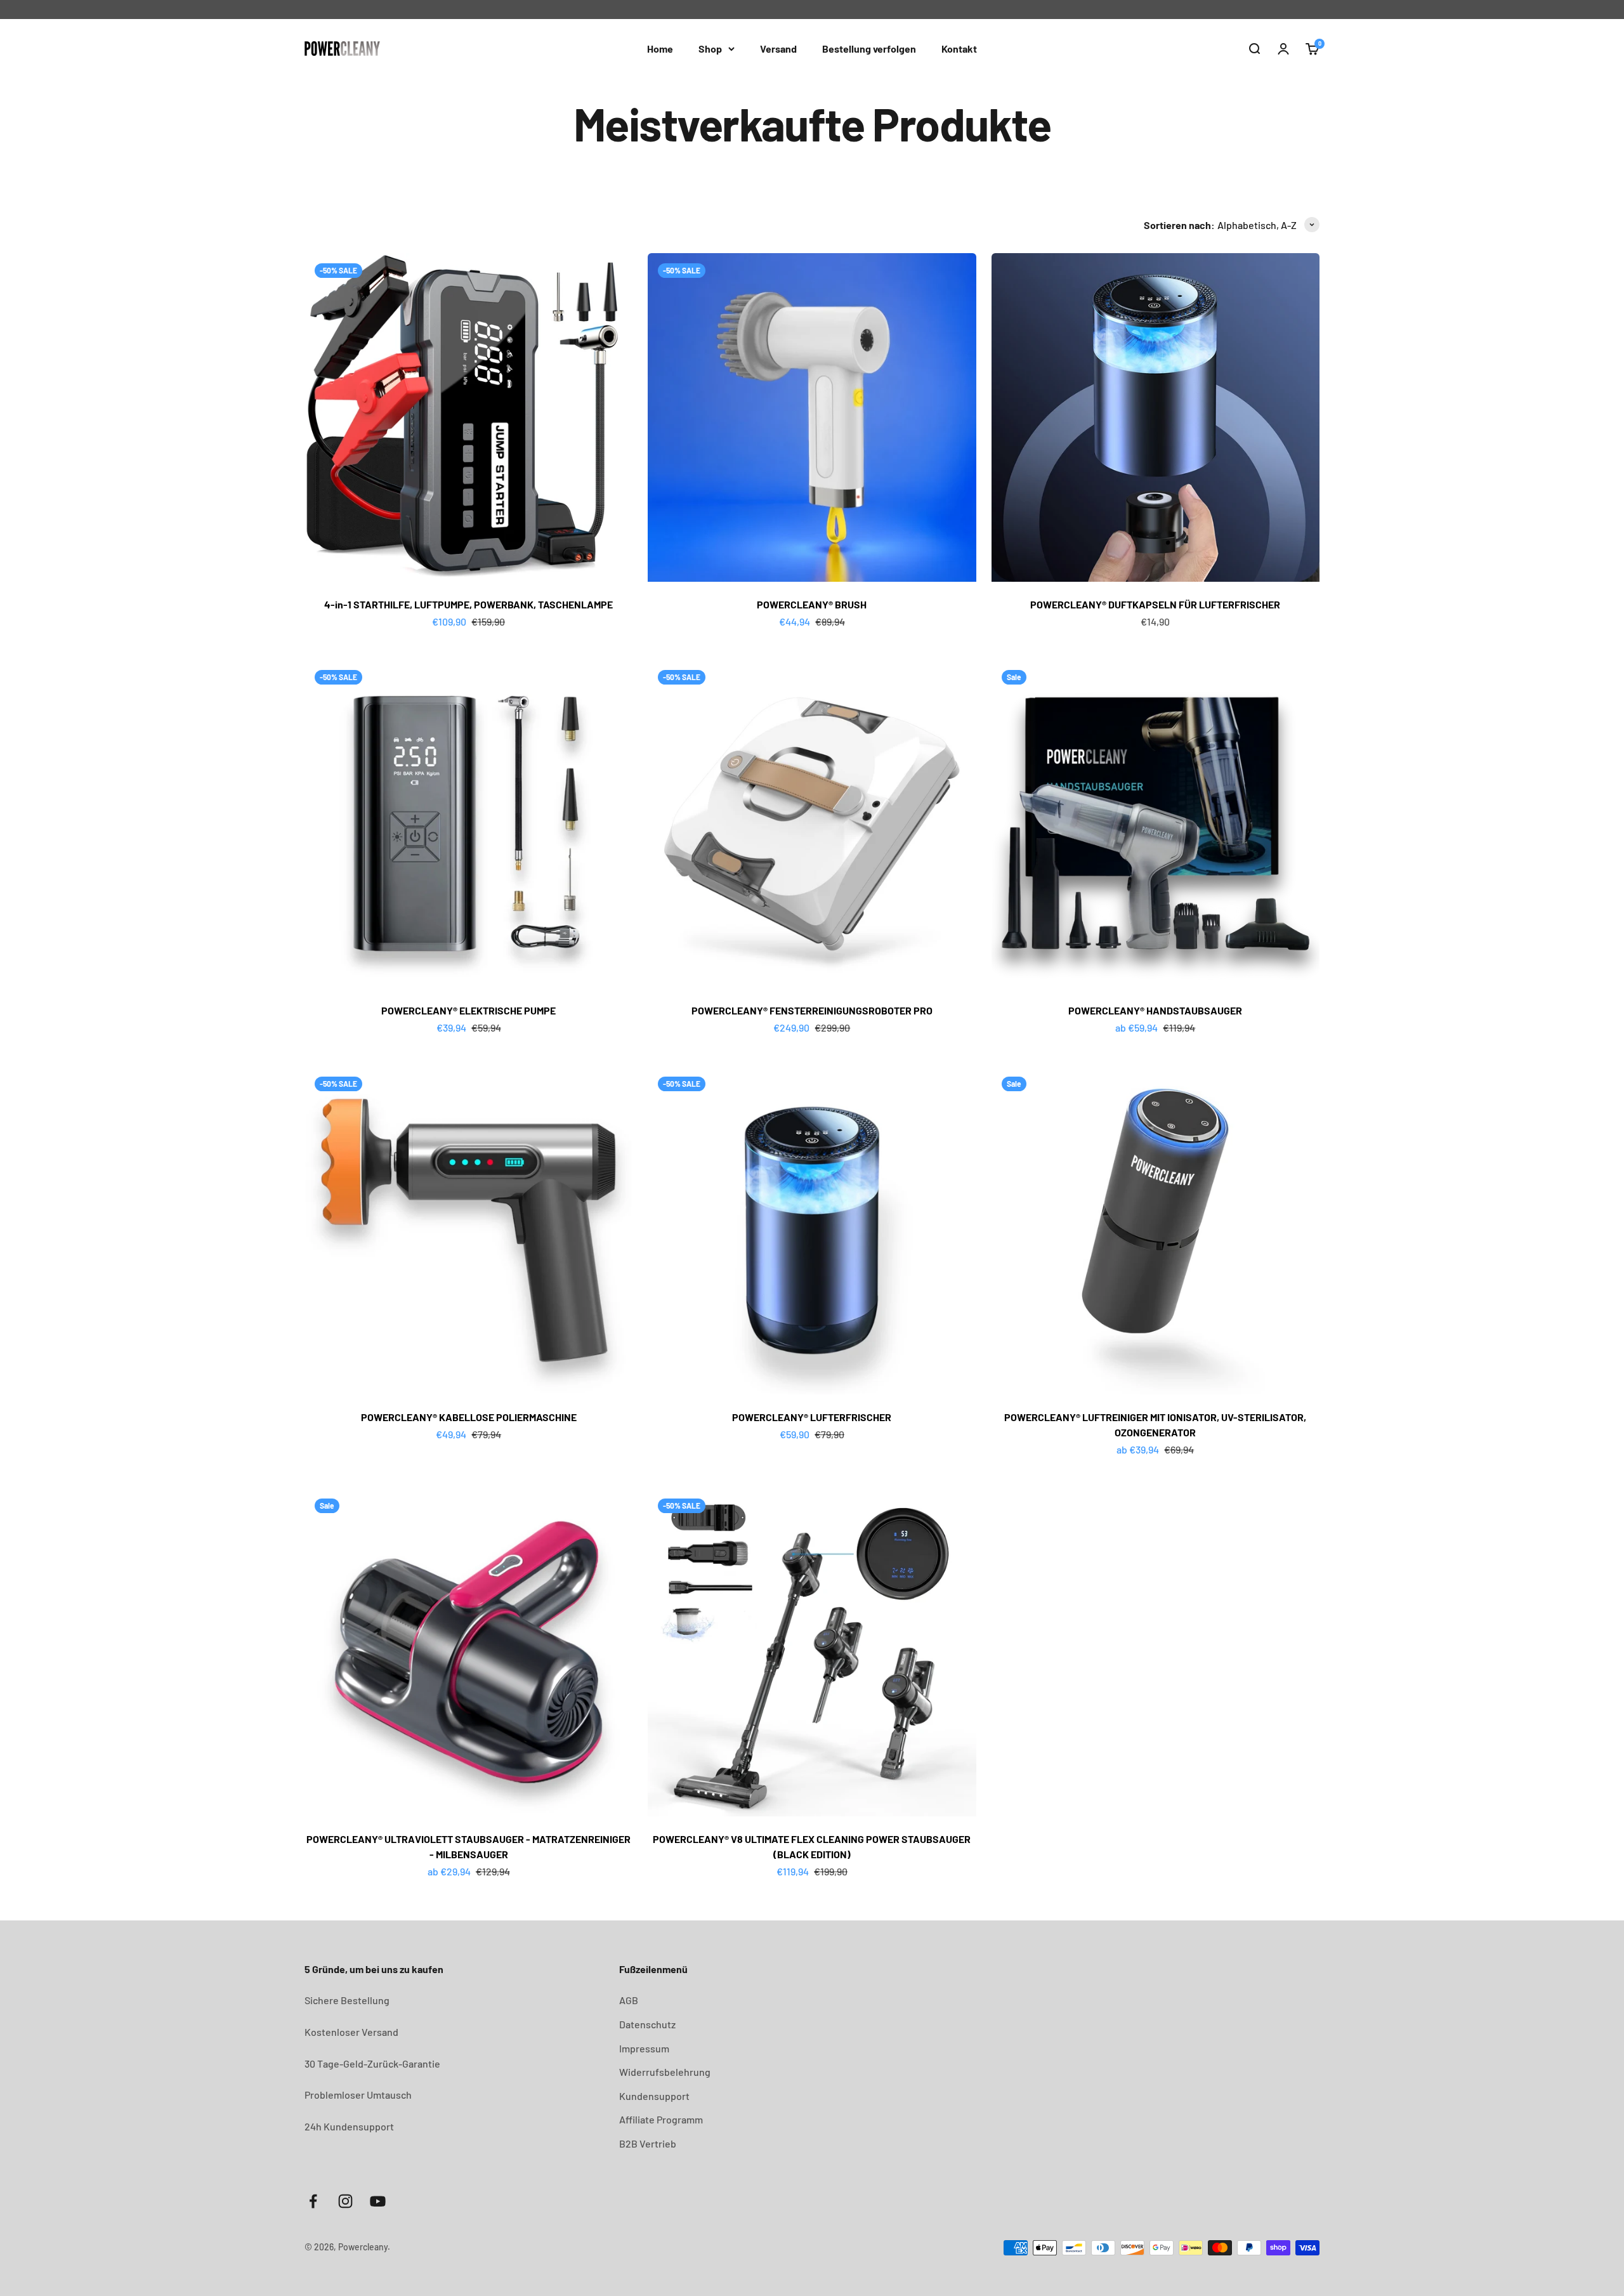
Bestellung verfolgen (869, 49)
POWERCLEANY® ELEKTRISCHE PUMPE (468, 1010)
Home (660, 49)
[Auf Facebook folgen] (313, 2201)
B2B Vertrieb (648, 2143)
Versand (778, 49)
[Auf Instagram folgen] (345, 2201)
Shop (710, 49)
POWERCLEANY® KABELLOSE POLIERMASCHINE (469, 1417)
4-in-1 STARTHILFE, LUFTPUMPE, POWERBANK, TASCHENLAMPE (468, 604)
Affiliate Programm (661, 2119)
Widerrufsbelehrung (665, 2072)
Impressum (644, 2048)
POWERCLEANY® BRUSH (812, 604)
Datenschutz (647, 2024)
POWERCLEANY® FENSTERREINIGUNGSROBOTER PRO (812, 1010)
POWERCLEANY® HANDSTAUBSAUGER (1155, 1010)
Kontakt (959, 49)
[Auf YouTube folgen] (378, 2201)
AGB (629, 2000)
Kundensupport (654, 2096)
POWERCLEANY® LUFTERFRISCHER (812, 1417)
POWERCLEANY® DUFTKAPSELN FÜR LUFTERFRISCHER (1155, 604)
